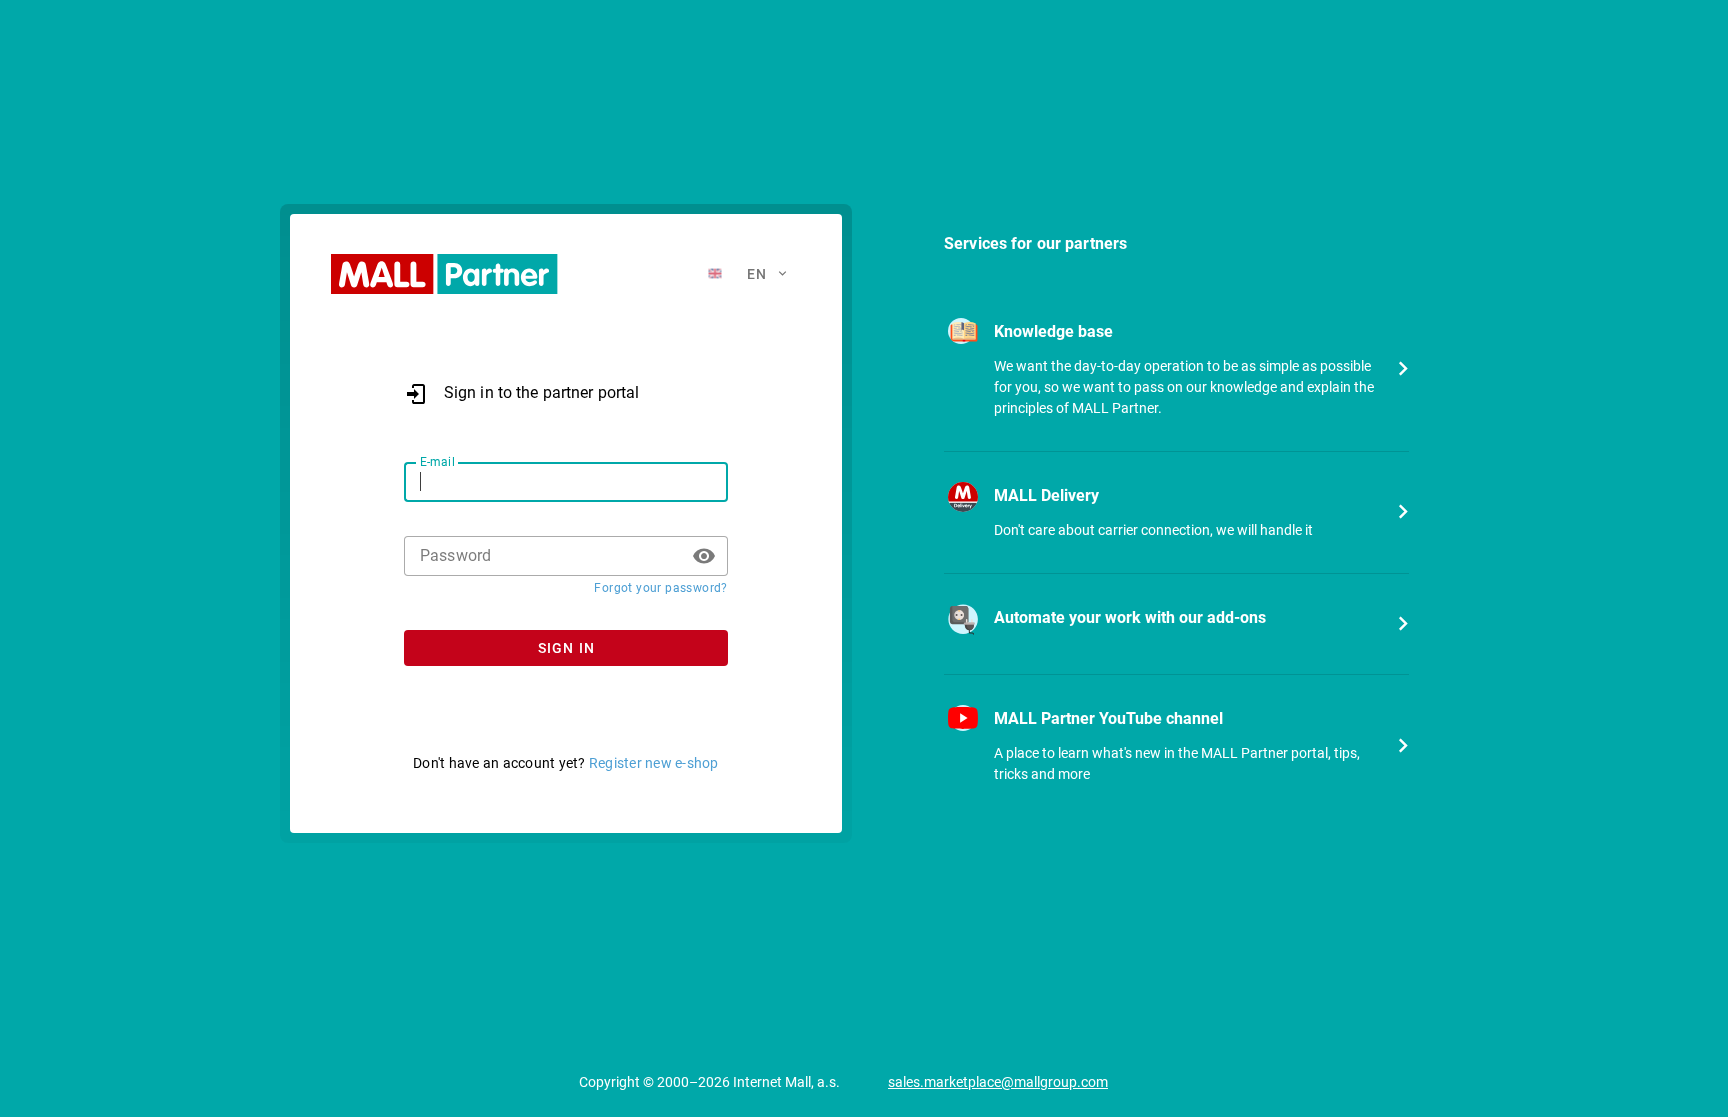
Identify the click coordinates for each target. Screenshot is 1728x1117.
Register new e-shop (654, 763)
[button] (704, 556)
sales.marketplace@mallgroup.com (998, 1082)
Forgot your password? (660, 588)
